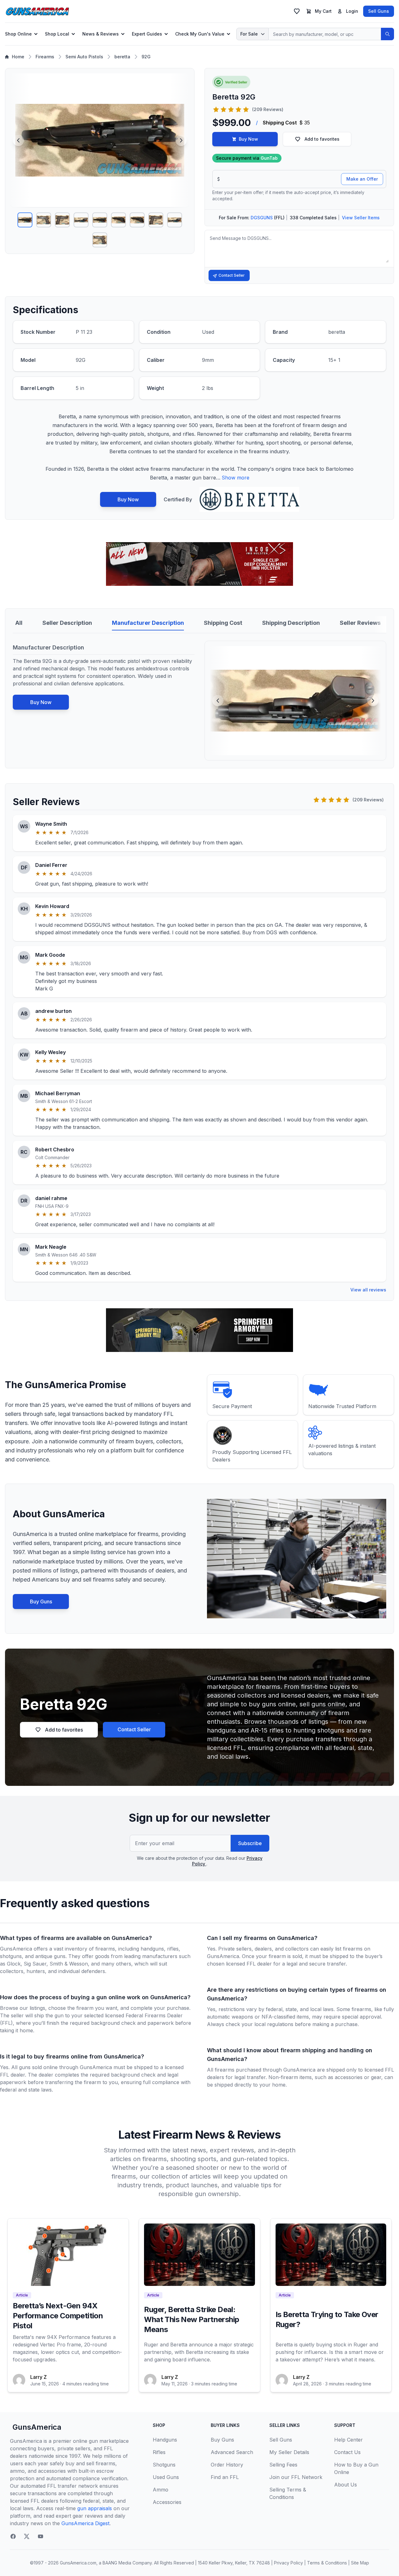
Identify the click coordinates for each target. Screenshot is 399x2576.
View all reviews (368, 1290)
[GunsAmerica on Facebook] (13, 2536)
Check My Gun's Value (200, 34)
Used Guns (166, 2477)
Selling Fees (283, 2465)
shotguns (11, 1956)
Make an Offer (362, 179)
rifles (173, 1949)
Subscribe (250, 1843)
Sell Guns (379, 11)
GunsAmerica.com (78, 2563)
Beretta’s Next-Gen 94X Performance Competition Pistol (58, 2316)
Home (18, 57)
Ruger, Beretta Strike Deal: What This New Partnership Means (192, 2319)
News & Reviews (101, 34)
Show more (236, 478)
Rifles (159, 2452)
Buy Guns (41, 1601)
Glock (14, 1964)
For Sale (249, 34)
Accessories (167, 2502)
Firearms (45, 57)
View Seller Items (361, 218)
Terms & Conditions (327, 2563)
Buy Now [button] (248, 139)
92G (146, 57)
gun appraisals (95, 2508)
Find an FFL (225, 2477)
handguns (152, 1949)
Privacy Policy (288, 2563)
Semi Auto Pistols (84, 57)
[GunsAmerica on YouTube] (41, 2536)
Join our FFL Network (296, 2477)
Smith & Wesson (69, 1964)
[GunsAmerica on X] (27, 2536)
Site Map (360, 2563)
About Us (346, 2485)
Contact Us (347, 2452)
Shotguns (164, 2465)
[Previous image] (18, 140)
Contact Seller (232, 275)
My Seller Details (289, 2452)
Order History (227, 2465)
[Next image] (181, 140)
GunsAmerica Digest (85, 2523)
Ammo (161, 2490)
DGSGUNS (262, 218)
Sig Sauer (35, 1964)
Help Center (349, 2440)
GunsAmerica (37, 2427)
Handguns (165, 2440)
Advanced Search (232, 2452)
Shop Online (18, 34)
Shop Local (57, 34)
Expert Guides (147, 34)
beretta (122, 57)
